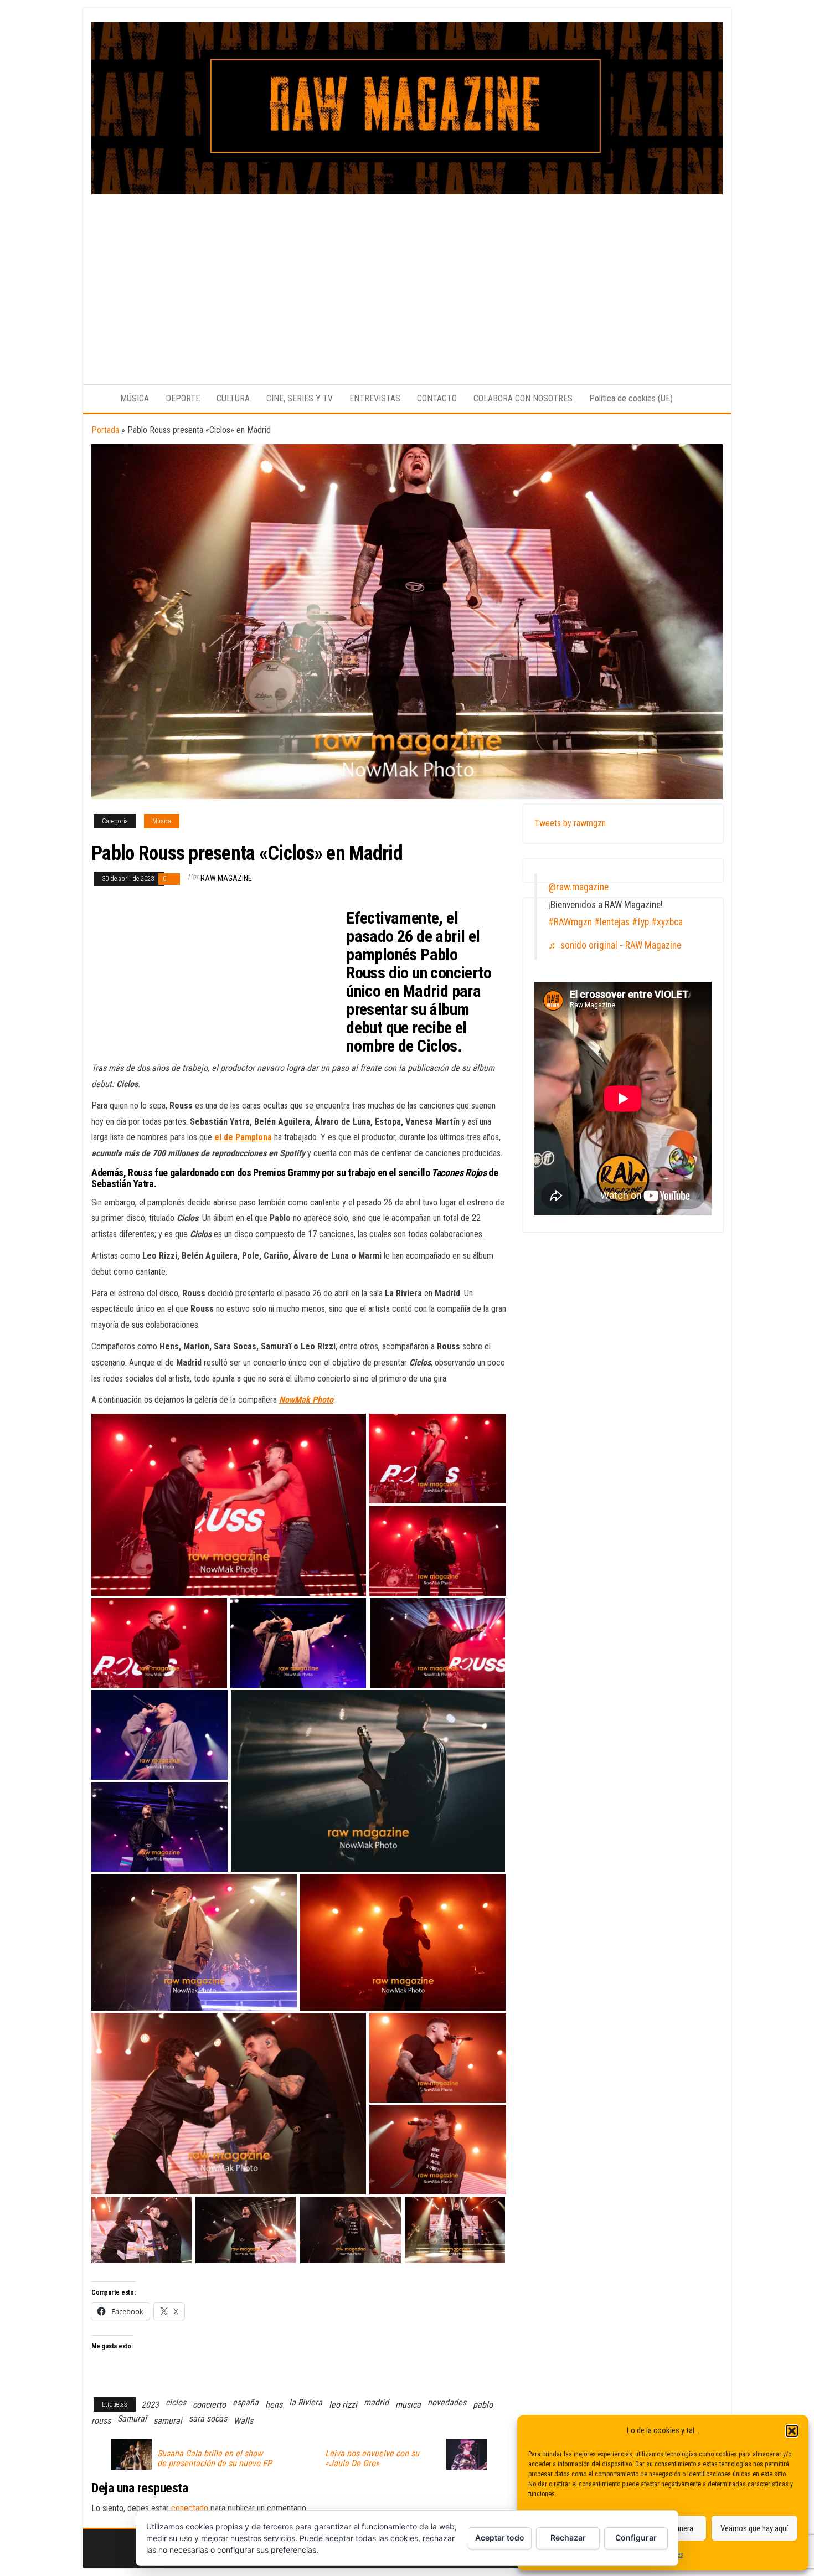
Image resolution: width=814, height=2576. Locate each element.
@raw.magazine (578, 887)
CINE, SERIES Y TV (300, 398)
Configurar (636, 2538)
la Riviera (306, 2402)
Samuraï (132, 2418)
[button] (792, 2431)
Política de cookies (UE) (631, 398)
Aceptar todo (500, 2538)
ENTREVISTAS (375, 398)
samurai (168, 2421)
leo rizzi (343, 2405)
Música (162, 821)
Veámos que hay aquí (754, 2528)
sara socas (208, 2418)
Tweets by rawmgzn (570, 823)
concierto (209, 2405)
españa (246, 2402)
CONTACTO (437, 398)
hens (274, 2405)
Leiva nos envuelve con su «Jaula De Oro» (372, 2459)
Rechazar (568, 2538)
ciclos (176, 2402)
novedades (447, 2402)
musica (408, 2405)
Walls (243, 2421)
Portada (105, 430)
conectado (190, 2508)
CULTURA (233, 398)
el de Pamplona (243, 1137)
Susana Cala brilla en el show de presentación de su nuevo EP (215, 2459)
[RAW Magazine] (97, 399)
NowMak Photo (306, 1400)
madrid (376, 2402)
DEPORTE (183, 398)
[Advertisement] (407, 277)
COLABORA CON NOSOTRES (523, 398)
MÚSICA (135, 398)
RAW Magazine (226, 878)
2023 (150, 2405)
